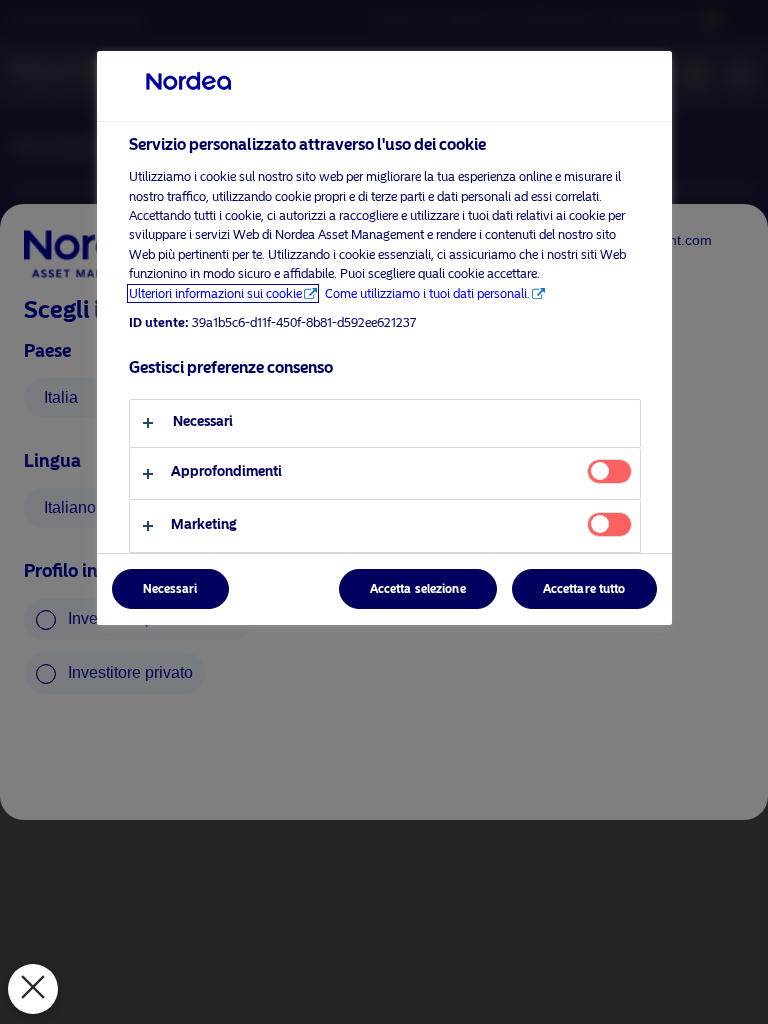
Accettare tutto (584, 589)
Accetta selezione (418, 589)
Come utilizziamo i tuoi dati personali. (427, 293)
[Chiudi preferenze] (33, 989)
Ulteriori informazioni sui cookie (215, 293)
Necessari (170, 589)
